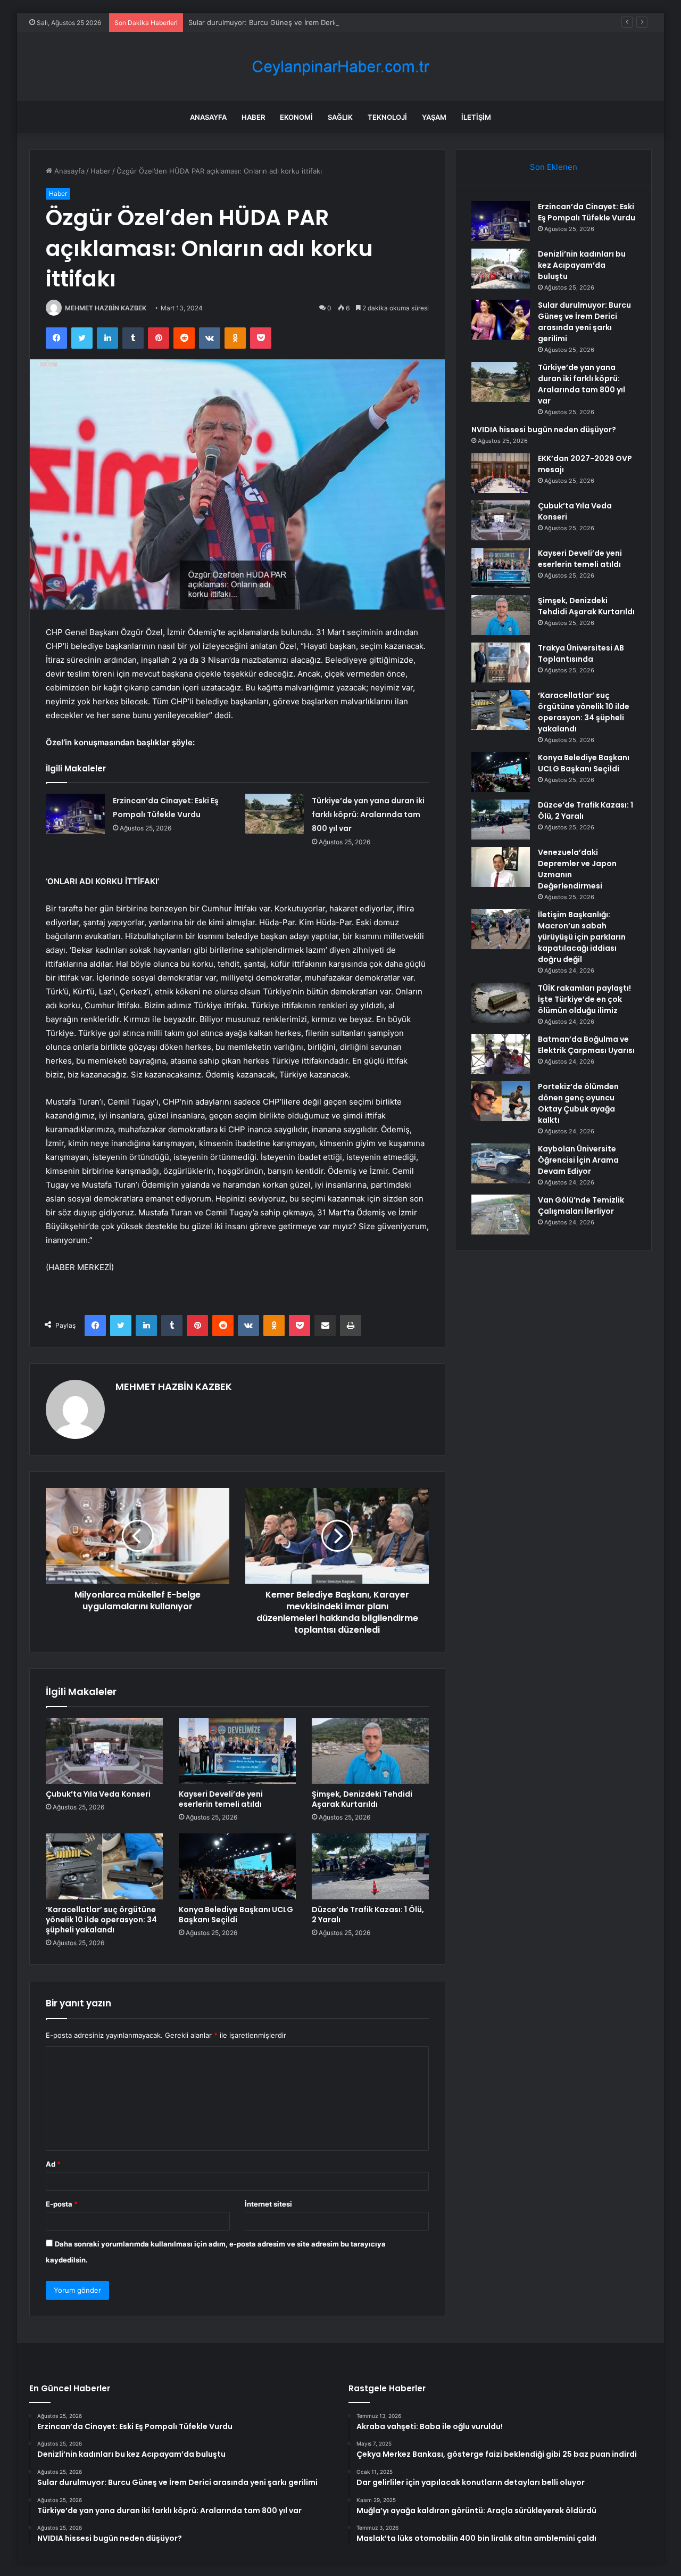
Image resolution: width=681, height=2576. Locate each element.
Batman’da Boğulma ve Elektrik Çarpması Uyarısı (586, 1045)
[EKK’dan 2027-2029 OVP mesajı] (501, 473)
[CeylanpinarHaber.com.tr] (340, 67)
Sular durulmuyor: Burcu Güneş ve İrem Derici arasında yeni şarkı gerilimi (308, 22)
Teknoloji (387, 117)
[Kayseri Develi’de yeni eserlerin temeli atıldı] (237, 1751)
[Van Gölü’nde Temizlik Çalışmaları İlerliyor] (501, 1215)
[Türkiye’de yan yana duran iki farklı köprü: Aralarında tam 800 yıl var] (275, 814)
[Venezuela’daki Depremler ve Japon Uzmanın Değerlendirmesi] (501, 867)
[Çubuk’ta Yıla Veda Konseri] (104, 1751)
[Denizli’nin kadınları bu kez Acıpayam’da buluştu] (501, 269)
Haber (253, 117)
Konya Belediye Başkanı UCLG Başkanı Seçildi (236, 1915)
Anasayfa (208, 117)
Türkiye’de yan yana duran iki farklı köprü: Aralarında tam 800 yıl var (368, 814)
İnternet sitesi (268, 2204)
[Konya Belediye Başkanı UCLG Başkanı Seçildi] (237, 1866)
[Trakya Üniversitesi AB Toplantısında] (501, 662)
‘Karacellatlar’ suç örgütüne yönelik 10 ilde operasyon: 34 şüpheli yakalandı (101, 1920)
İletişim (476, 117)
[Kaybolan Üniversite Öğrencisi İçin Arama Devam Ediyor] (501, 1163)
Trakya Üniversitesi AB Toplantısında (581, 653)
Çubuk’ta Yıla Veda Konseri (98, 1794)
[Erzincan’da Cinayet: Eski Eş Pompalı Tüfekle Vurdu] (76, 814)
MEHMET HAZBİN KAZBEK (106, 308)
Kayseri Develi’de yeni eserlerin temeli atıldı (221, 1799)
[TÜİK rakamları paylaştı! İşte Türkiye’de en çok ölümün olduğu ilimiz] (501, 1003)
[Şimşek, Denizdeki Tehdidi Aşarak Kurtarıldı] (370, 1751)
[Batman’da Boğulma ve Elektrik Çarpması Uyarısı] (501, 1054)
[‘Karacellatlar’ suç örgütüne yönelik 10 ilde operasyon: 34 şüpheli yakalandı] (104, 1866)
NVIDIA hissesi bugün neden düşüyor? (544, 430)
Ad (53, 2164)
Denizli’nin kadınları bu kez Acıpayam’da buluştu (582, 265)
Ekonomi (296, 117)
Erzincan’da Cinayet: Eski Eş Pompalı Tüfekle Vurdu (587, 212)
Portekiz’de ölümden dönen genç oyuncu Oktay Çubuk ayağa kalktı (578, 1103)
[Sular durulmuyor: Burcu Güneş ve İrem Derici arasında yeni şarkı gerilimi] (501, 320)
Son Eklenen (554, 167)
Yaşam (434, 117)
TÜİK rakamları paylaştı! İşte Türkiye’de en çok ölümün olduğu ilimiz (584, 999)
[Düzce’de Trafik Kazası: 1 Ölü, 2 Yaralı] (370, 1866)
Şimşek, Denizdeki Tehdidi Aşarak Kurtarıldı (362, 1799)
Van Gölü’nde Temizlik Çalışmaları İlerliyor (581, 1205)
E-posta (62, 2204)
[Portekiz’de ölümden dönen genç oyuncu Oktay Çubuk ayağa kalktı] (501, 1101)
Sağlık (340, 117)
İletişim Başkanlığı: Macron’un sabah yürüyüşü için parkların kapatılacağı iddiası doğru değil (582, 937)
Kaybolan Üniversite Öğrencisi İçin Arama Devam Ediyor (578, 1160)
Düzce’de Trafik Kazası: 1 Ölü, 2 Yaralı (368, 1915)
